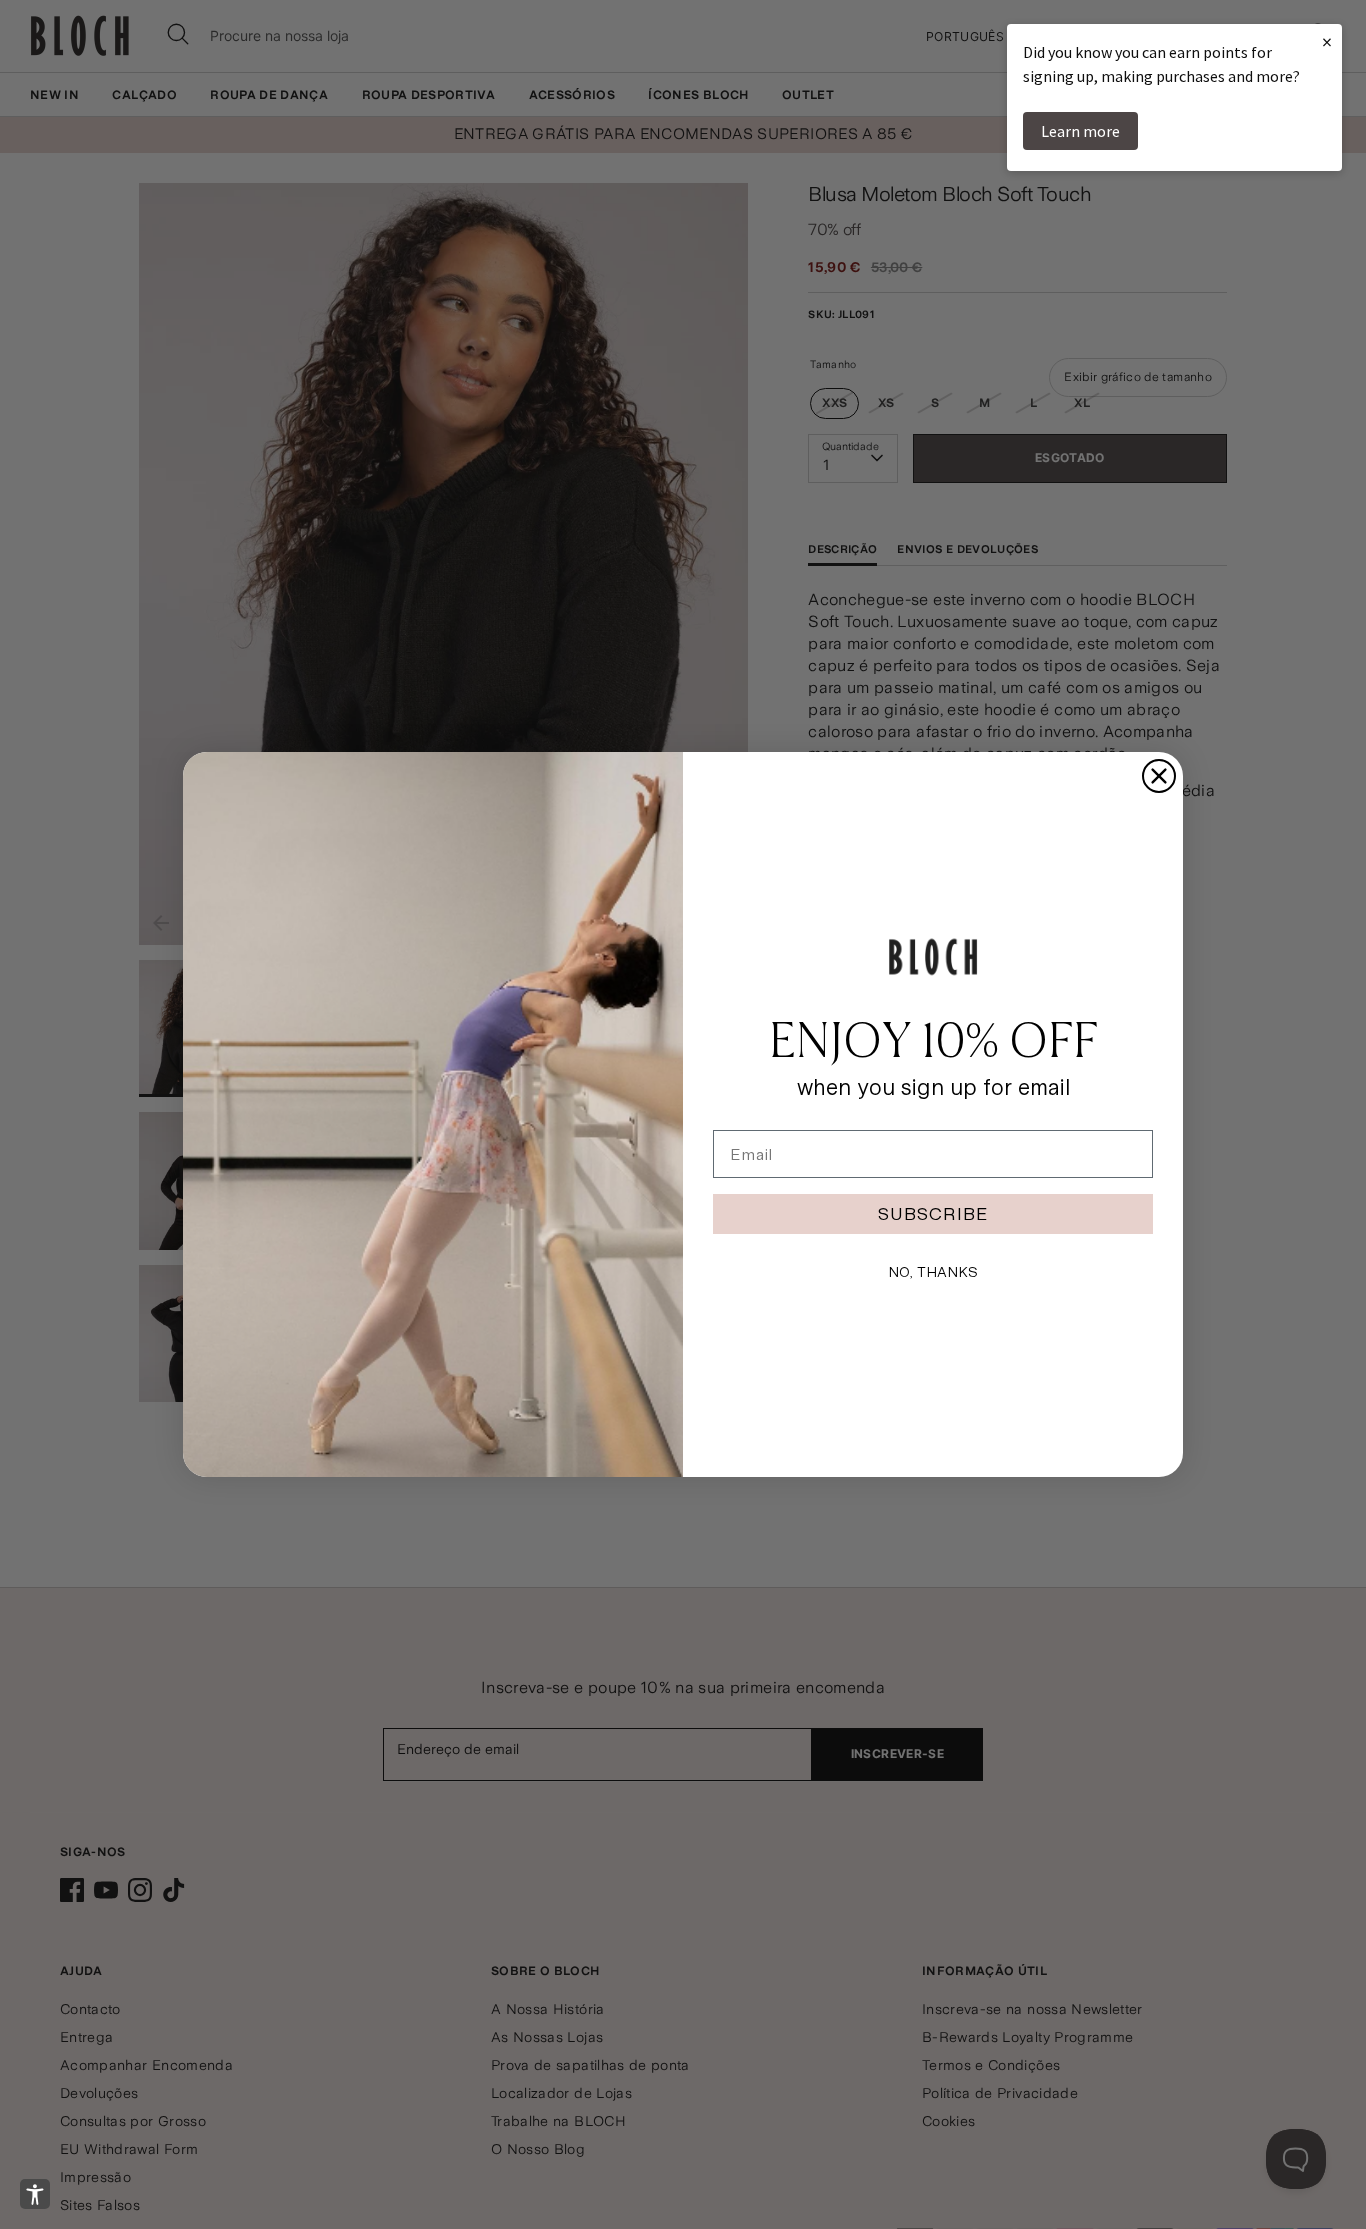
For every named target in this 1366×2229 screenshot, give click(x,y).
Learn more (1080, 131)
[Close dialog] (1159, 776)
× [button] (1327, 41)
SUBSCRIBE (933, 1213)
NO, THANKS (933, 1272)
